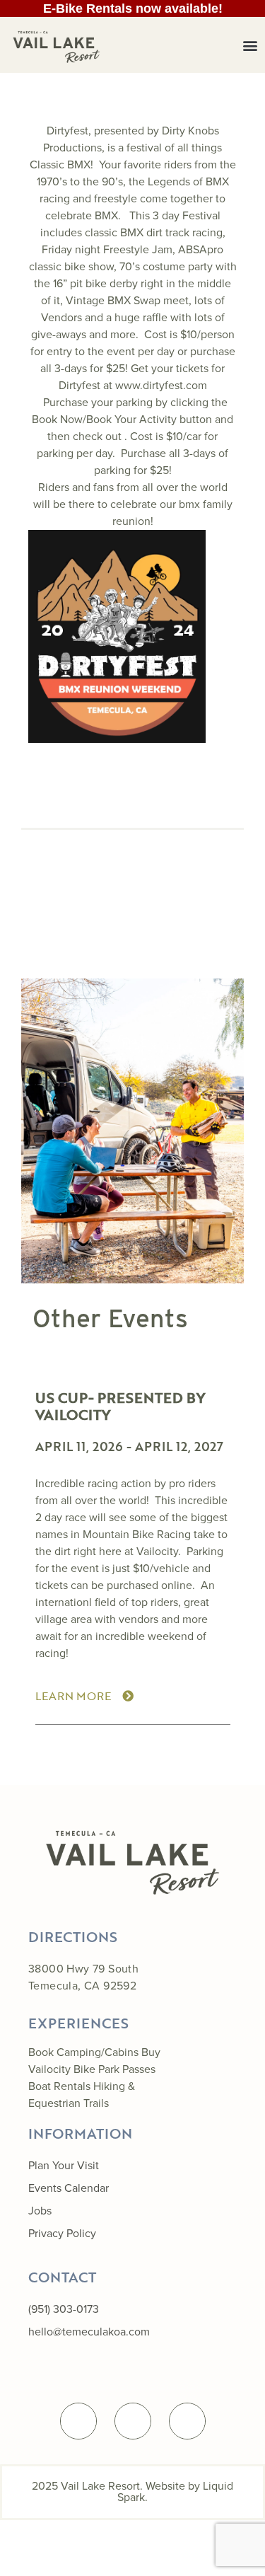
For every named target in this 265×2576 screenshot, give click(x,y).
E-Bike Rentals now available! (133, 8)
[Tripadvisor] (133, 2421)
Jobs (40, 2211)
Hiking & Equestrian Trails (82, 2095)
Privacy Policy (62, 2233)
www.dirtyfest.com (161, 385)
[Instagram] (187, 2421)
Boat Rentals (59, 2086)
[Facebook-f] (78, 2421)
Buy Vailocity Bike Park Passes (94, 2061)
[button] (250, 45)
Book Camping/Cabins (83, 2052)
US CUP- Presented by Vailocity (120, 1406)
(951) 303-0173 (64, 2309)
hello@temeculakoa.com (89, 2332)
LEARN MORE (73, 1696)
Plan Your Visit (64, 2165)
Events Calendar (69, 2188)
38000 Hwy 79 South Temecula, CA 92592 (83, 1977)
